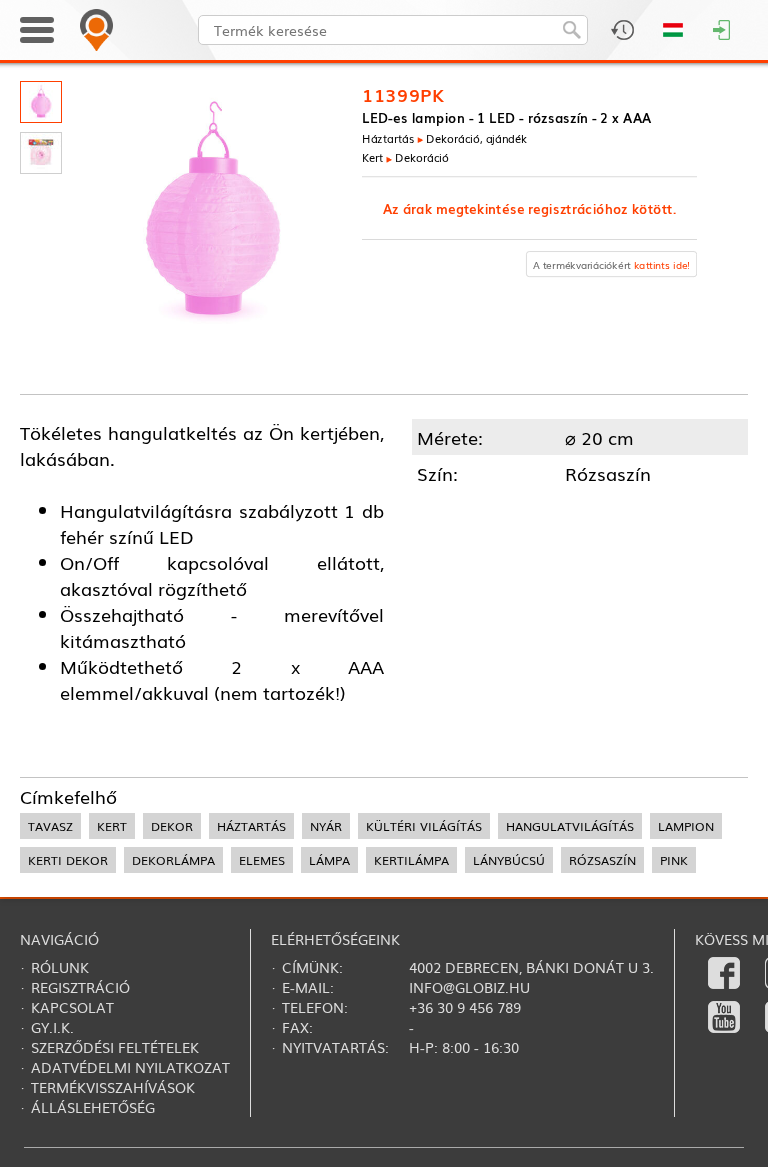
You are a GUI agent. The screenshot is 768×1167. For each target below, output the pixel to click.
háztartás (251, 826)
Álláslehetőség (93, 1107)
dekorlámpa (173, 860)
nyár (326, 826)
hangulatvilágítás (570, 826)
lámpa (329, 860)
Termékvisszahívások (113, 1087)
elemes (262, 860)
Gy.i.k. (52, 1027)
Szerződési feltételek (115, 1047)
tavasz (50, 826)
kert (112, 826)
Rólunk (60, 967)
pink (674, 860)
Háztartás (388, 138)
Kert (372, 157)
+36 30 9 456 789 (465, 1007)
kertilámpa (411, 860)
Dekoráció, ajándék (476, 138)
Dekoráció (422, 157)
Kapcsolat (72, 1007)
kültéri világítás (424, 826)
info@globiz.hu (469, 987)
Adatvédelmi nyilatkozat (130, 1067)
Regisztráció (80, 987)
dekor (172, 826)
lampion (686, 826)
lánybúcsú (509, 860)
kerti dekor (68, 860)
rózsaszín (602, 860)
